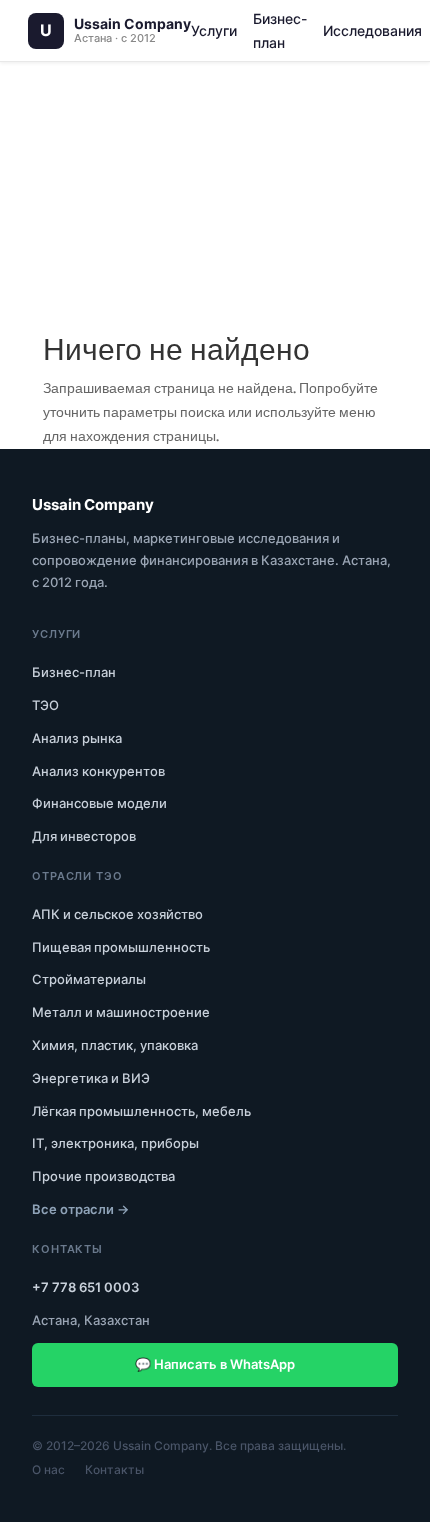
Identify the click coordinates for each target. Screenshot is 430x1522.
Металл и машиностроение (121, 1012)
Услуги (214, 30)
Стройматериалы (89, 979)
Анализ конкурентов (98, 771)
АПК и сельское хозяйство (117, 914)
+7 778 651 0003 (85, 1287)
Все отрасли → (80, 1209)
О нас (48, 1469)
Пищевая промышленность (121, 947)
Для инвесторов (84, 836)
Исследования (372, 30)
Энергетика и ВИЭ (91, 1078)
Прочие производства (103, 1176)
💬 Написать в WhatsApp (215, 1364)
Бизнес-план (280, 30)
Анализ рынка (77, 738)
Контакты (114, 1469)
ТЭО (45, 705)
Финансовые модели (99, 803)
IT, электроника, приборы (115, 1143)
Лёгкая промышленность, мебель (141, 1111)
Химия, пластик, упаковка (115, 1045)
